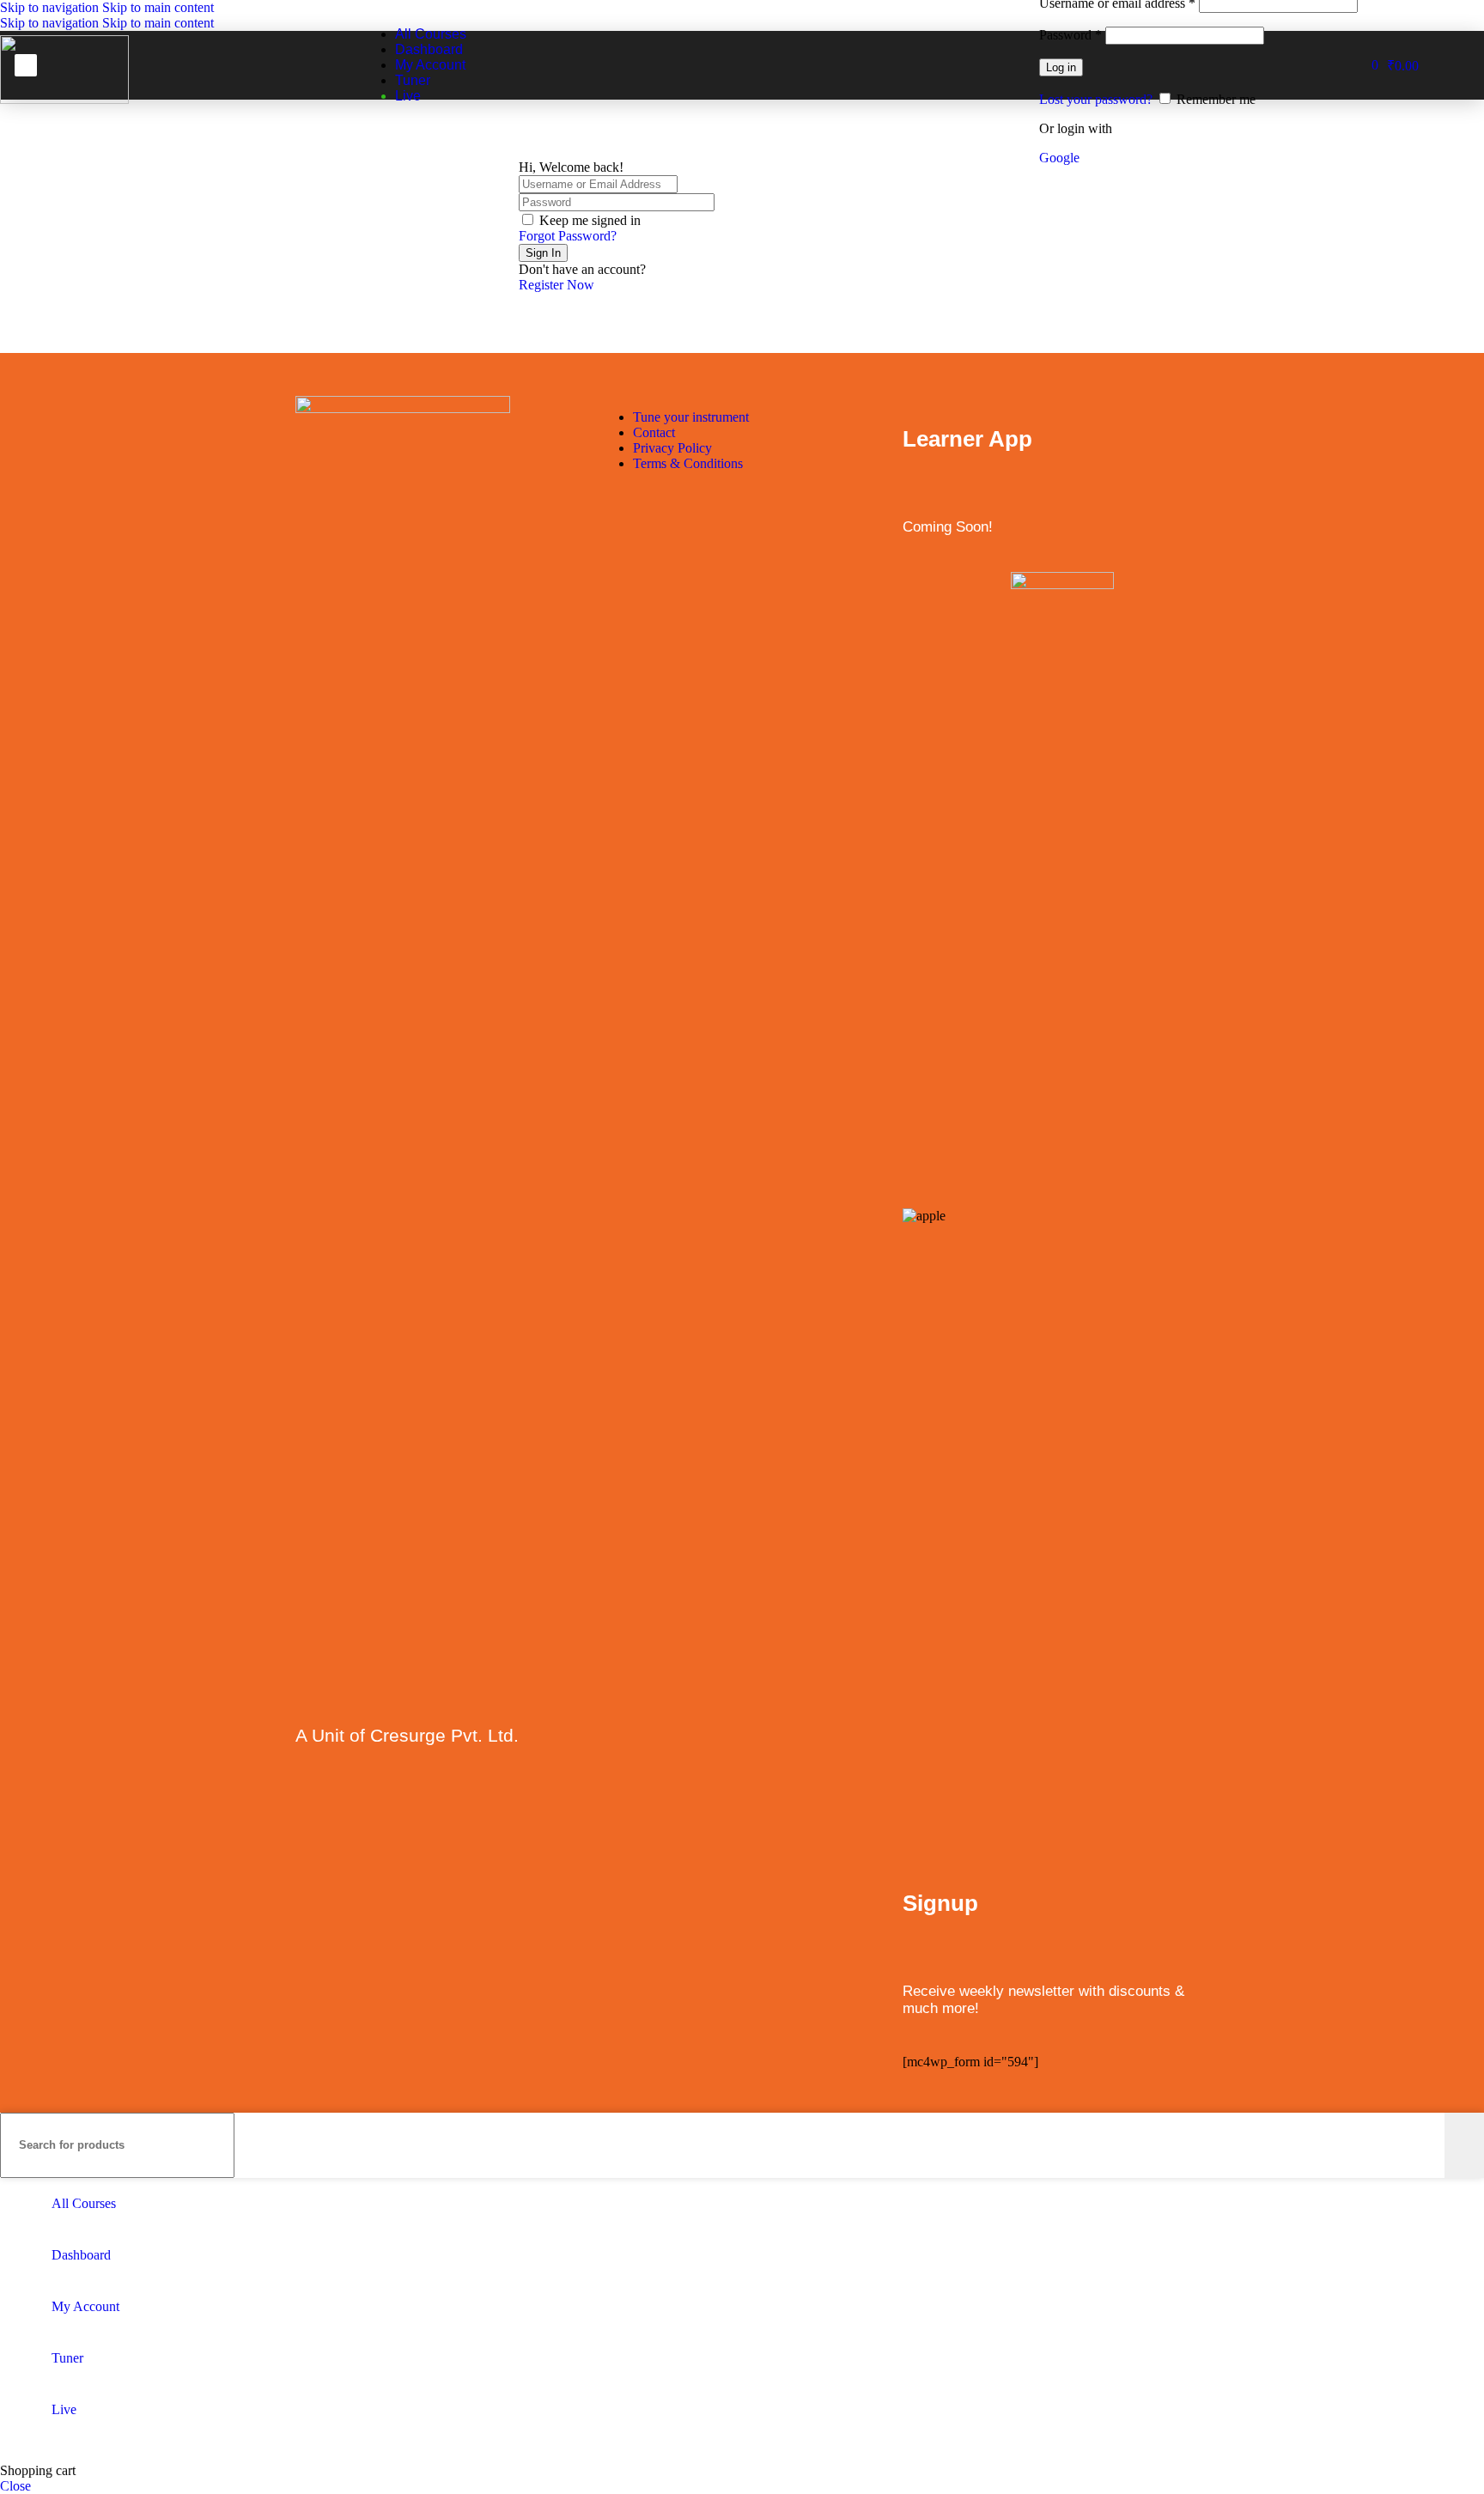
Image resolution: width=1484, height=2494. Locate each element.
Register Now (556, 285)
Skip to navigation (51, 7)
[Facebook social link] (312, 1806)
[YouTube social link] (413, 1806)
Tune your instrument (691, 417)
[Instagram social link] (379, 1806)
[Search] (1464, 2145)
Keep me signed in (590, 220)
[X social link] (346, 1806)
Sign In (543, 253)
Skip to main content (158, 7)
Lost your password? (1096, 99)
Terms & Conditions (688, 463)
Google (1059, 158)
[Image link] (403, 408)
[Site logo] (64, 99)
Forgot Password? (568, 236)
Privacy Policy (672, 448)
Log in (1061, 67)
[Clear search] (1432, 2145)
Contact (654, 432)
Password (1070, 35)
